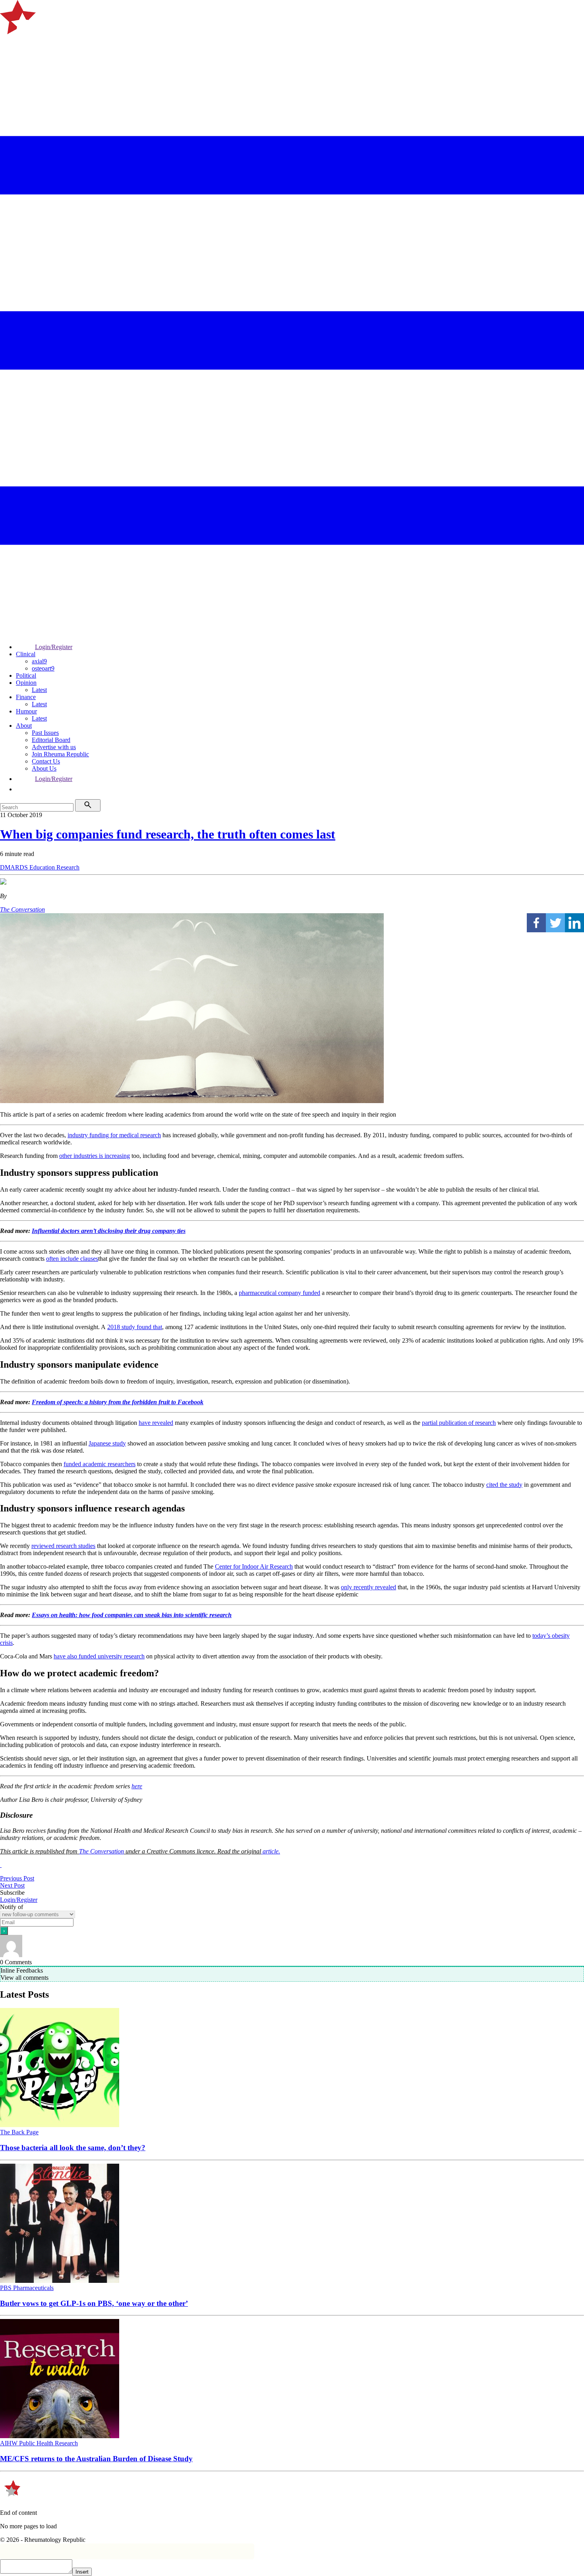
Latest (39, 690)
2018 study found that (135, 1327)
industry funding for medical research (114, 1135)
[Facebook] (536, 923)
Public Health (37, 2443)
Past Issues (45, 733)
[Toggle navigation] (10, 45)
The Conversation (22, 909)
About (24, 726)
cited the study (504, 1485)
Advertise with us (54, 747)
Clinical (26, 654)
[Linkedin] (574, 923)
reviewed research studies (63, 1546)
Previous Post (17, 1878)
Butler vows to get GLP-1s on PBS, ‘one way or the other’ (94, 2303)
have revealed (156, 1423)
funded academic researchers (100, 1464)
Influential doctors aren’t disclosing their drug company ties (109, 1231)
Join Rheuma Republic (60, 754)
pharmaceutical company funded (279, 1293)
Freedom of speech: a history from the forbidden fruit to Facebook (118, 1402)
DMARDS (15, 867)
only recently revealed (368, 1587)
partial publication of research (459, 1423)
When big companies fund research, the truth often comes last (168, 834)
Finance (26, 697)
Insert (82, 2572)
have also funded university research (99, 1656)
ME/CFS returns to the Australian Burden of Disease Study (96, 2459)
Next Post (12, 1885)
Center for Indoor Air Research (254, 1566)
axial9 (39, 661)
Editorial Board (51, 740)
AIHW (10, 2443)
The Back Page (19, 2132)
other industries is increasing (95, 1156)
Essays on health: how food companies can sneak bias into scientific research (132, 1615)
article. (271, 1851)
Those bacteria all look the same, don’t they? (73, 2148)
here (137, 1786)
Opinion (26, 683)
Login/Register (54, 647)
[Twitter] (555, 923)
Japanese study (107, 1443)
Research (68, 867)
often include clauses (72, 1259)
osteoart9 (43, 668)
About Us (44, 768)
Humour (26, 711)
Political (26, 675)
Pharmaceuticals (33, 2288)
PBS (7, 2288)
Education (43, 867)
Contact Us (46, 761)
